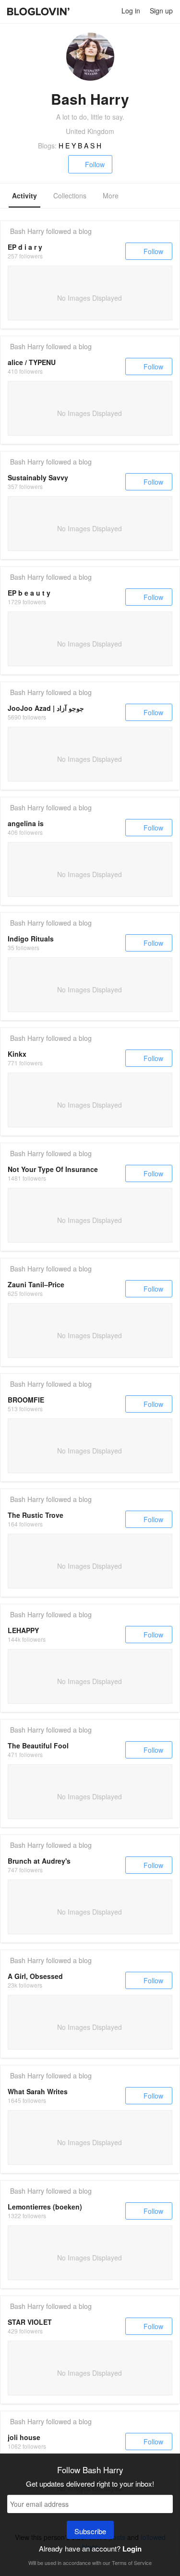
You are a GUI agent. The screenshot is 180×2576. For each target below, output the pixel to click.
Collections (70, 195)
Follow (95, 164)
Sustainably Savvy (38, 477)
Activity (24, 195)
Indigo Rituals (31, 939)
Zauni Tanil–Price (36, 1284)
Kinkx (17, 1054)
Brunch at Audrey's (39, 1861)
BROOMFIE (26, 1400)
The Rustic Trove (36, 1515)
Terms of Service (132, 2563)
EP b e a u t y (29, 593)
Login (132, 2549)
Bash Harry (27, 231)
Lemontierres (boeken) (45, 2207)
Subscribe (90, 2531)
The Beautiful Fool (38, 1746)
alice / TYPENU (32, 362)
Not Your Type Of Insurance (53, 1169)
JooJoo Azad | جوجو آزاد (46, 708)
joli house (24, 2437)
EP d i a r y (25, 247)
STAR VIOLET (30, 2322)
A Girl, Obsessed (35, 1976)
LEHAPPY (23, 1630)
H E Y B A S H (80, 146)
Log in (131, 11)
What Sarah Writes (38, 2091)
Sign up (161, 11)
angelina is (26, 823)
